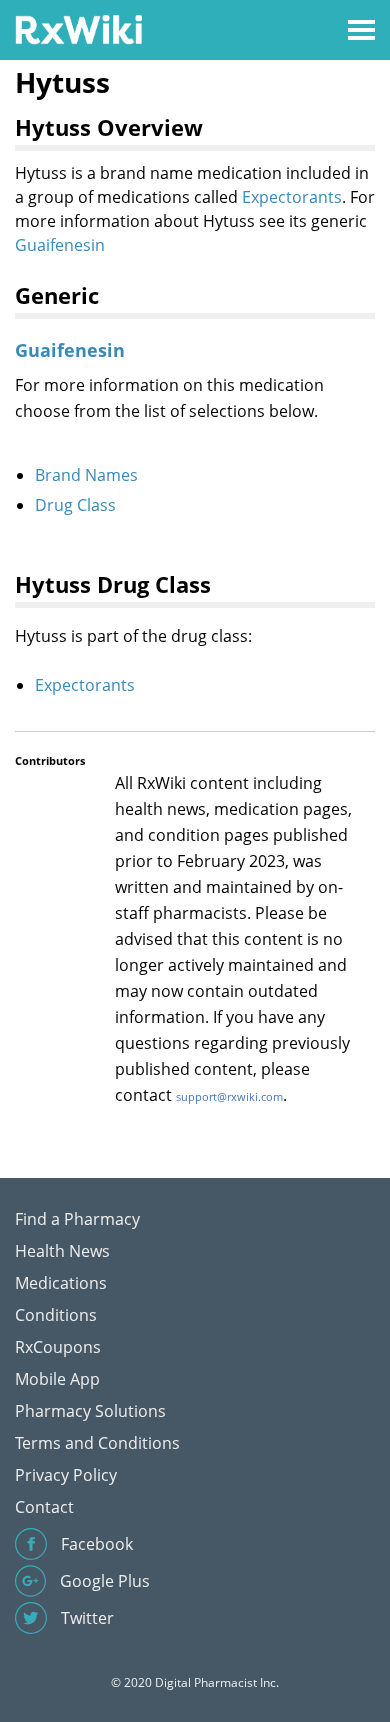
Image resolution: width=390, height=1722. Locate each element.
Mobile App (57, 1379)
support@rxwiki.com (229, 1096)
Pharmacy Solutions (90, 1411)
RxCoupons (58, 1347)
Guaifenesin (60, 245)
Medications (61, 1283)
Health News (62, 1251)
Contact (44, 1507)
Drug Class (75, 505)
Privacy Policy (66, 1475)
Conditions (56, 1315)
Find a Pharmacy (77, 1219)
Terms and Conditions (97, 1443)
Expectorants (292, 197)
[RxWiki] (78, 28)
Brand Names (86, 475)
